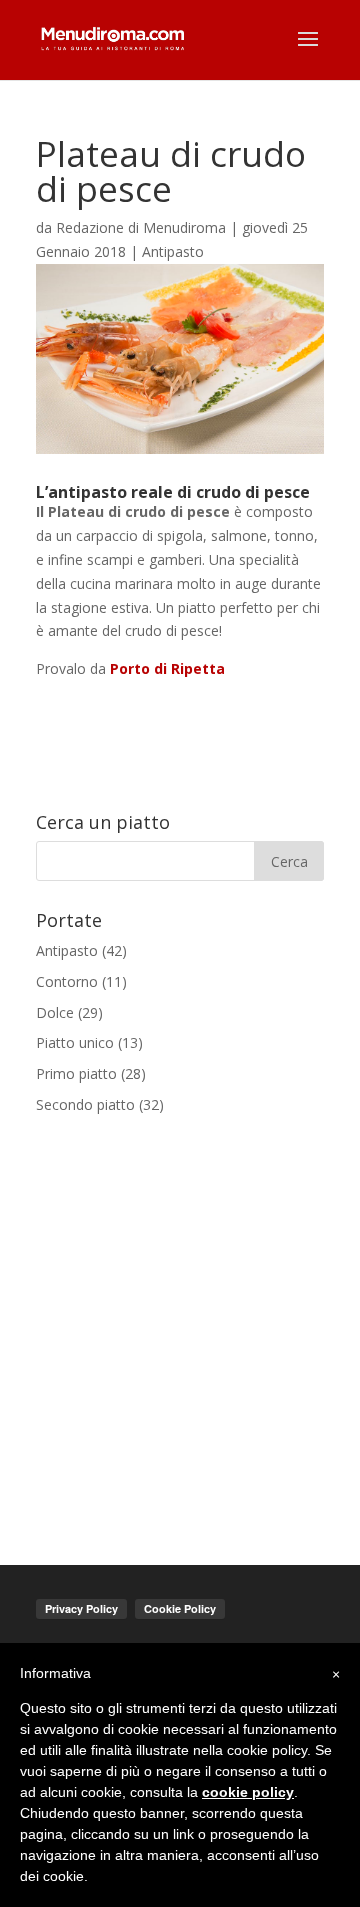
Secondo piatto (85, 1104)
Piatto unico (75, 1042)
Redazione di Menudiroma (141, 227)
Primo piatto (76, 1073)
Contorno (67, 981)
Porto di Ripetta (167, 668)
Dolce (55, 1012)
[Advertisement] (180, 1327)
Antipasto (173, 251)
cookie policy (248, 1792)
